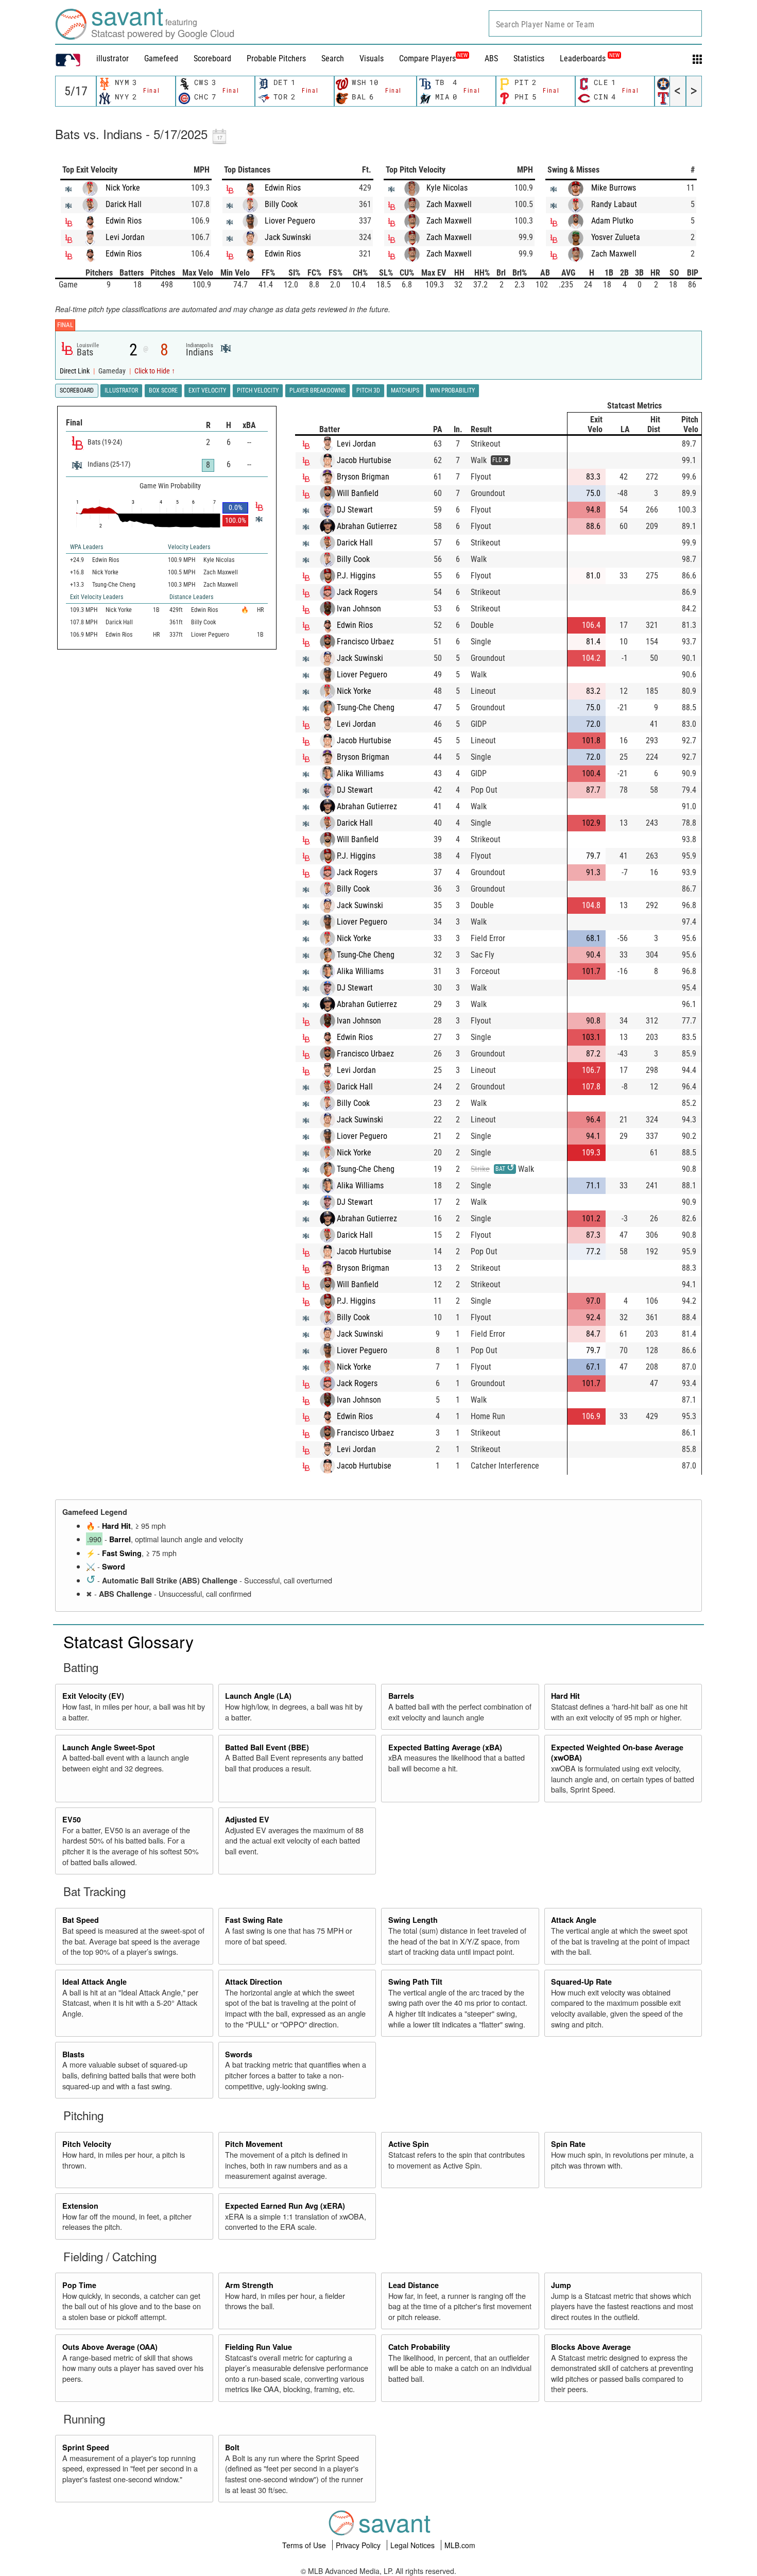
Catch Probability (419, 2347)
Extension (80, 2206)
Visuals (372, 58)
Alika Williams (360, 773)
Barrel (120, 1539)
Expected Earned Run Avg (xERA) (285, 2206)
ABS (491, 58)
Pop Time (79, 2285)
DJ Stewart (355, 510)
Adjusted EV (247, 1819)
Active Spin (409, 2144)
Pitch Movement (254, 2144)
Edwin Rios (124, 221)
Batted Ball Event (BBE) (267, 1747)
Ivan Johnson (359, 609)
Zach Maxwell (449, 204)
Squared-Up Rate (581, 1982)
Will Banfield (358, 493)
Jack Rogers (357, 592)
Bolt (232, 2447)
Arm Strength (249, 2285)
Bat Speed (81, 1920)
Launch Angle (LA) (258, 1696)
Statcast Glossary (128, 1641)
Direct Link (75, 371)
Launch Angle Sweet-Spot (109, 1747)
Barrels (401, 1696)
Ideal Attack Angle (94, 1982)
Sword (114, 1566)
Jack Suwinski (288, 237)
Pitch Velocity (87, 2144)
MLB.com (460, 2545)
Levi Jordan (125, 237)
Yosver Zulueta (616, 237)
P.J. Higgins (356, 576)
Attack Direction (254, 1982)
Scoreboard (212, 58)
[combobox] (595, 23)
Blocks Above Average (591, 2347)
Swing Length (413, 1920)
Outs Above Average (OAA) (110, 2347)
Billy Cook (281, 204)
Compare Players (427, 58)
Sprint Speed (86, 2447)
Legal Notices (414, 2545)
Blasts (73, 2054)
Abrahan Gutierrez (367, 526)
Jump (561, 2285)
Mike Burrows (614, 188)
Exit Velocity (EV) (93, 1696)
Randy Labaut (614, 204)
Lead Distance (414, 2285)
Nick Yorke (123, 188)
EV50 (72, 1819)
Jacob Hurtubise (364, 460)
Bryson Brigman (363, 477)
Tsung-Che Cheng (366, 707)
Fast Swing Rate (254, 1920)
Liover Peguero (290, 221)
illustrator (113, 58)
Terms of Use (305, 2545)
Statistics (529, 58)
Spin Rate (568, 2144)
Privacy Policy (359, 2545)
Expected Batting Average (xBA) (445, 1747)
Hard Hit (116, 1526)
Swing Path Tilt (415, 1982)
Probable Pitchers (276, 58)
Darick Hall (124, 204)
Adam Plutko (612, 221)
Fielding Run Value (259, 2347)
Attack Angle (574, 1920)
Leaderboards (590, 58)
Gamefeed (161, 58)
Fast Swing (122, 1553)
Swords (239, 2054)
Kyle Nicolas (447, 188)
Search (333, 58)
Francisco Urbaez (365, 642)
